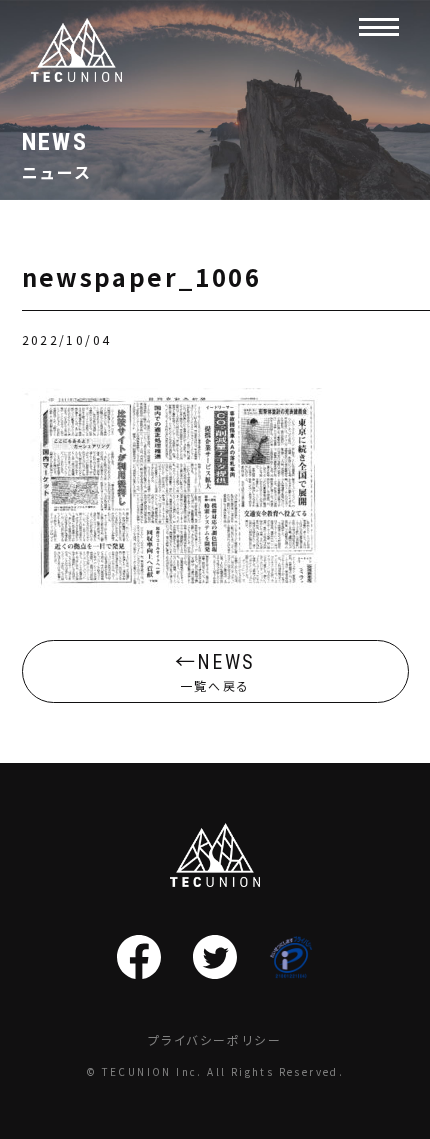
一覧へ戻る (217, 672)
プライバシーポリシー (215, 1039)
